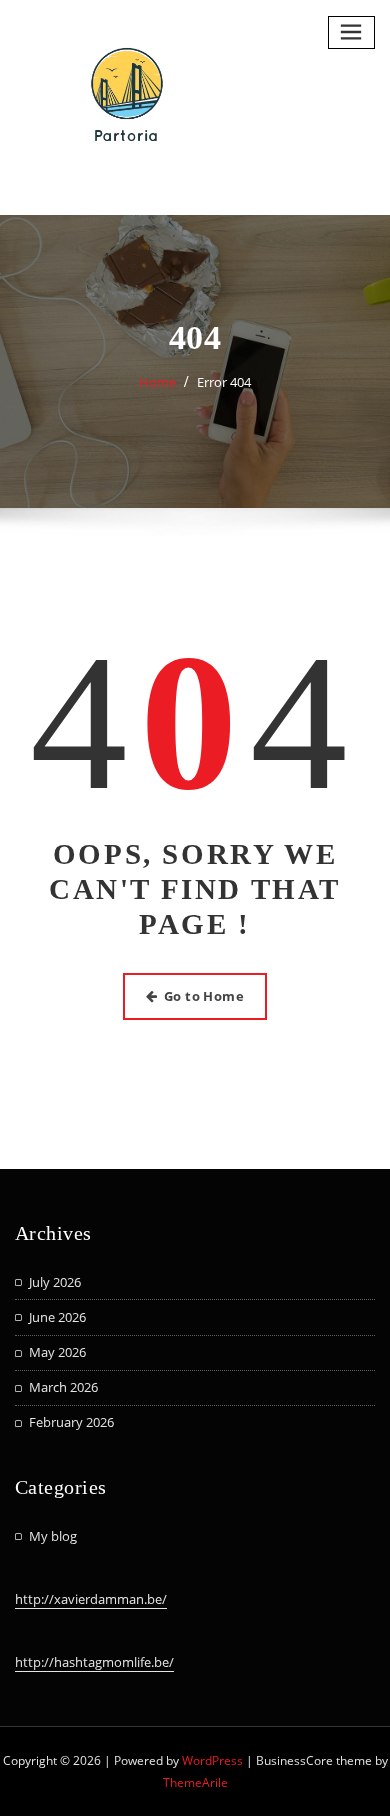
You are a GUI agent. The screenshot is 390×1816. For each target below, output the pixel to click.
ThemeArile (195, 1782)
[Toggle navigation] (352, 32)
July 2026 (55, 1282)
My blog (53, 1536)
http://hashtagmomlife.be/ (94, 1662)
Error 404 (224, 382)
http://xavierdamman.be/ (91, 1599)
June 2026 (57, 1317)
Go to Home (204, 996)
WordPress (212, 1760)
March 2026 (63, 1387)
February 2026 (71, 1422)
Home (157, 382)
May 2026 (57, 1352)
